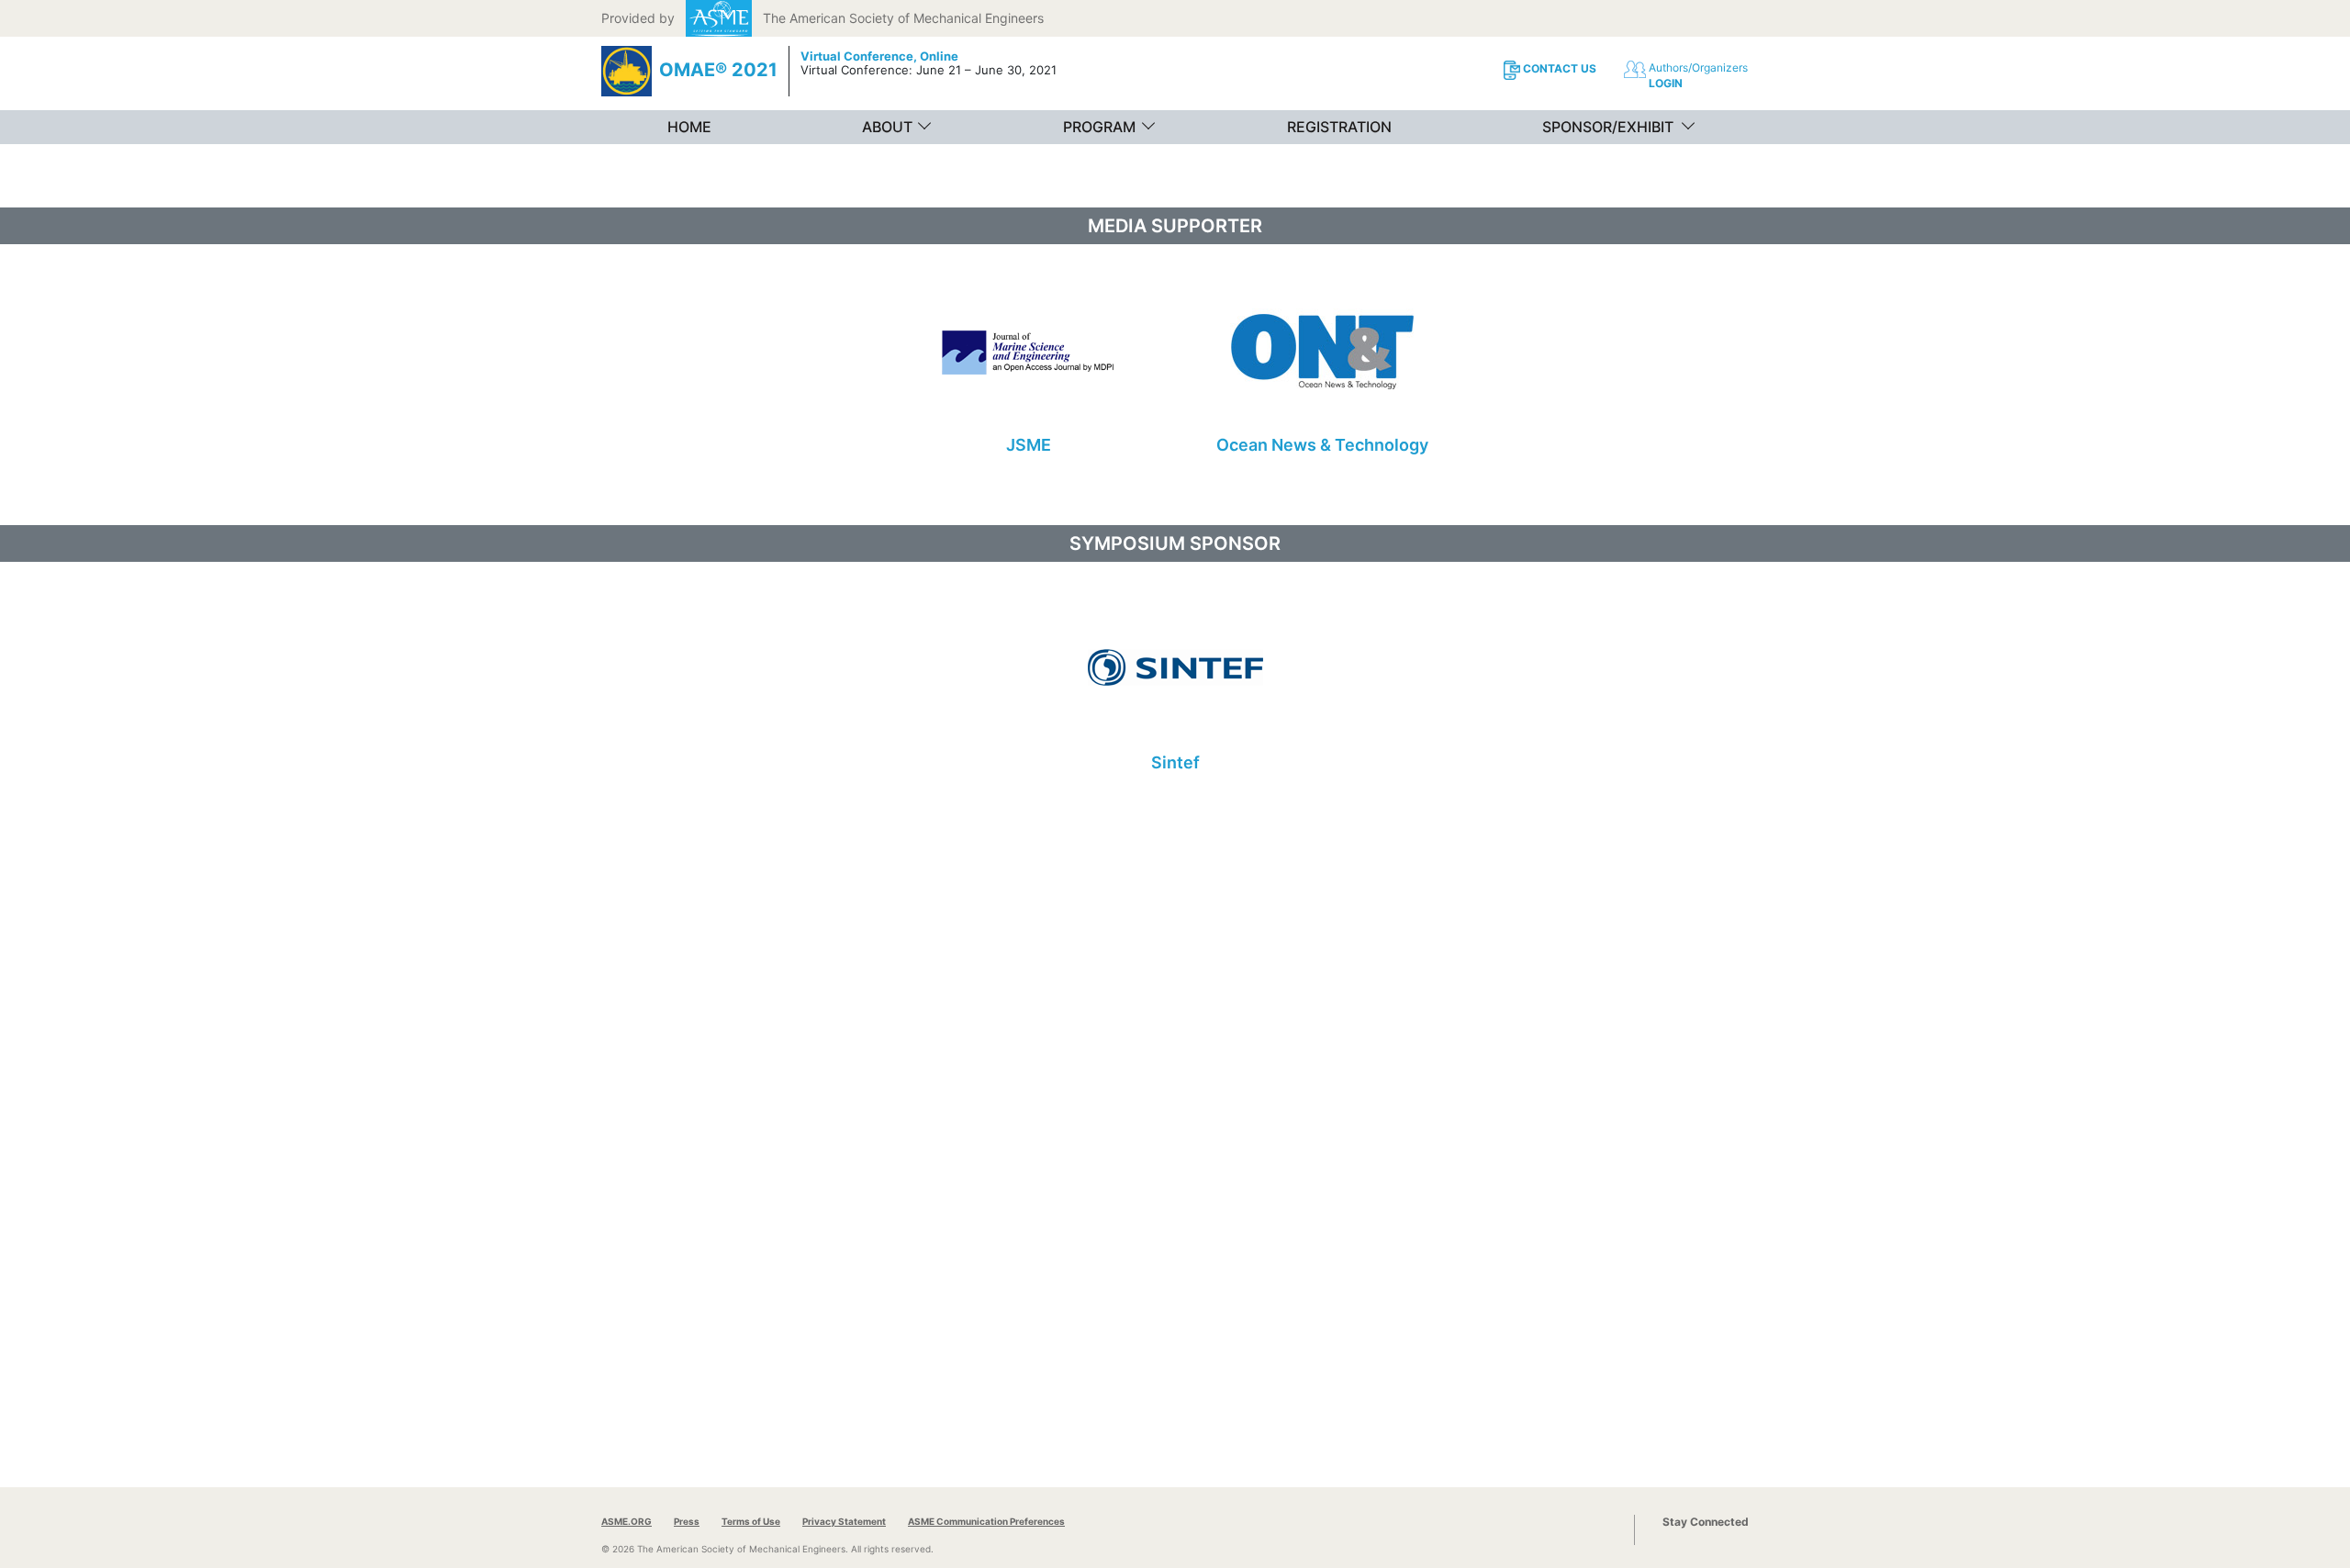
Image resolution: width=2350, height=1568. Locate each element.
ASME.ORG (627, 1521)
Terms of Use (751, 1521)
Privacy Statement (844, 1521)
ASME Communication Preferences (986, 1521)
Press (687, 1521)
